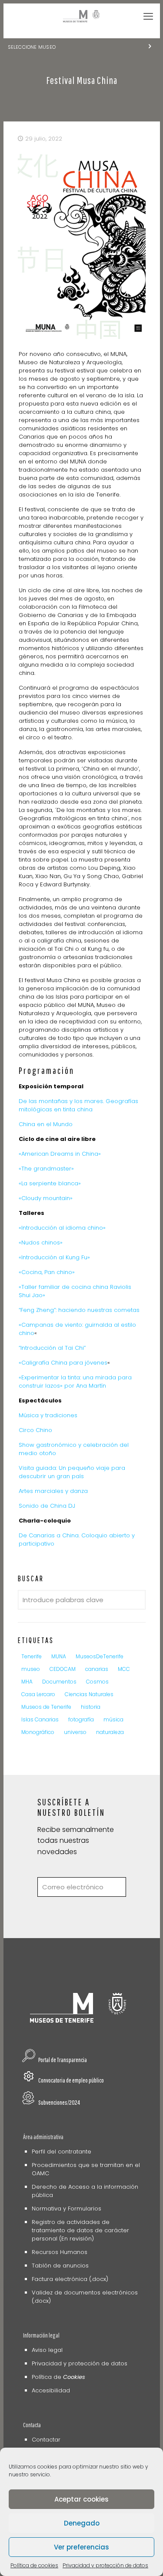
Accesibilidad (51, 2390)
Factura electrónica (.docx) (70, 2279)
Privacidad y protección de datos (105, 2565)
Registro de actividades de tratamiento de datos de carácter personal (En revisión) (80, 2230)
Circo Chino (35, 1430)
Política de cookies (34, 2565)
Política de (58, 2377)
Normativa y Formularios (67, 2209)
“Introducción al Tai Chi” (52, 1348)
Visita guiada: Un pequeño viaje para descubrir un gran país (72, 1472)
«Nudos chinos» (41, 1243)
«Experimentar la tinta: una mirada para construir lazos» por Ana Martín (75, 1382)
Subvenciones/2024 (59, 2102)
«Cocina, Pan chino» (47, 1272)
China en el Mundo (46, 1124)
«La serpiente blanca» (50, 1183)
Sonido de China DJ (47, 1506)
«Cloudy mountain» (46, 1198)
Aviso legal (47, 2350)
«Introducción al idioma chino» (62, 1228)
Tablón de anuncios (60, 2266)
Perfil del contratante (62, 2152)
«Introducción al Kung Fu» (54, 1257)
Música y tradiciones (48, 1415)
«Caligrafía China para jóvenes (63, 1363)
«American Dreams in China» (60, 1154)
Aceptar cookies (81, 2499)
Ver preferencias (81, 2547)
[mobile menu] (148, 17)
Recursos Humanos (60, 2252)
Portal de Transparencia (63, 2060)
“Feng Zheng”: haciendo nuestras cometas (79, 1310)
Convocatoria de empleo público (71, 2080)
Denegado (82, 2523)
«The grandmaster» (46, 1169)
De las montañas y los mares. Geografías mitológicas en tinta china (78, 1105)
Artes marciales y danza (53, 1491)
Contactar (46, 2440)
